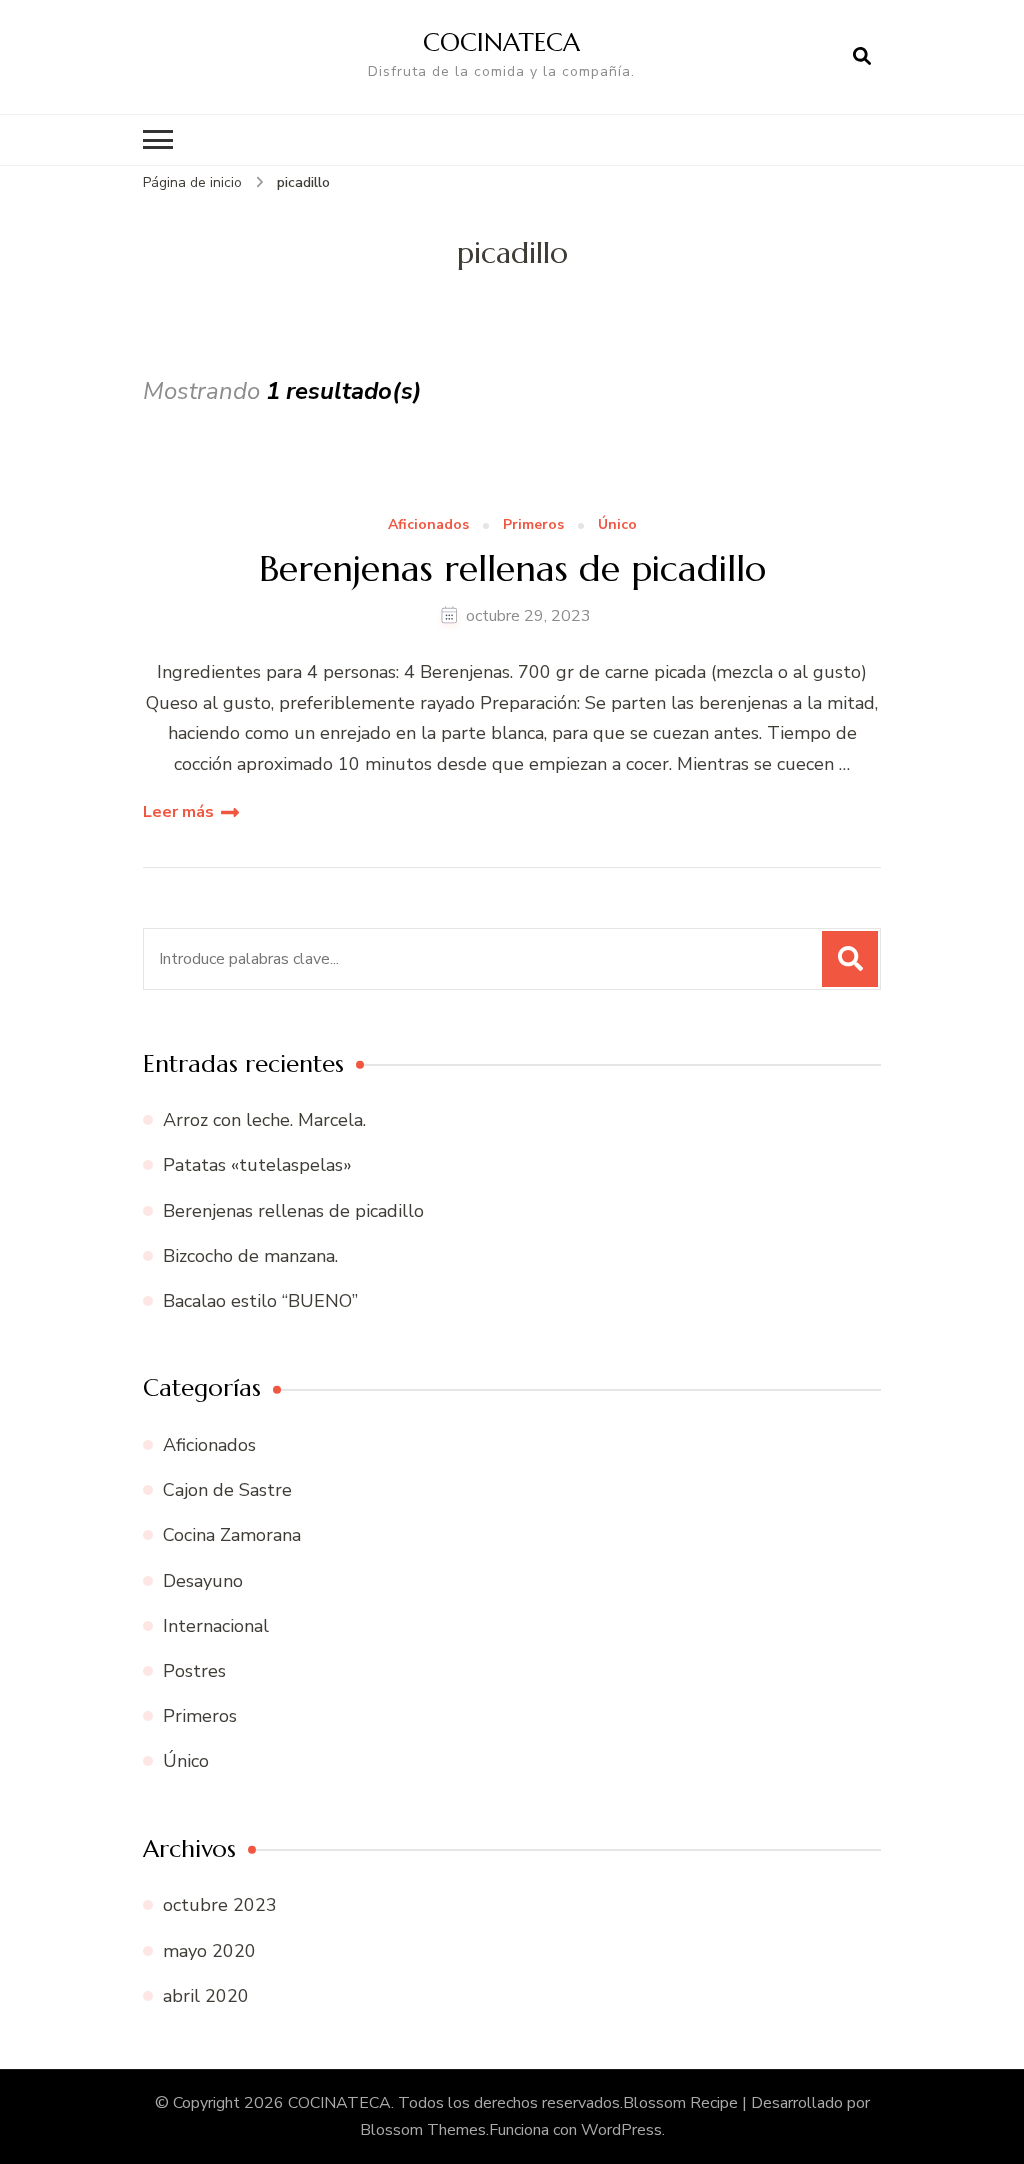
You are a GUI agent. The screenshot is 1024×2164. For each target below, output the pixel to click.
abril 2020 (206, 1996)
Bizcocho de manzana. (250, 1256)
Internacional (216, 1626)
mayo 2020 (209, 1951)
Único (617, 525)
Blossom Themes (423, 2130)
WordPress (621, 2130)
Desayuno (203, 1581)
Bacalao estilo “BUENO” (260, 1301)
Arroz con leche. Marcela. (264, 1120)
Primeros (533, 525)
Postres (194, 1671)
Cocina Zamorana (232, 1535)
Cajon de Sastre (227, 1490)
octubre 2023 (220, 1905)
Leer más (178, 812)
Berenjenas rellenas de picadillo (512, 568)
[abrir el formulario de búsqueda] (862, 57)
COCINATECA (501, 42)
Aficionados (428, 525)
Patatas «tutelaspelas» (257, 1165)
